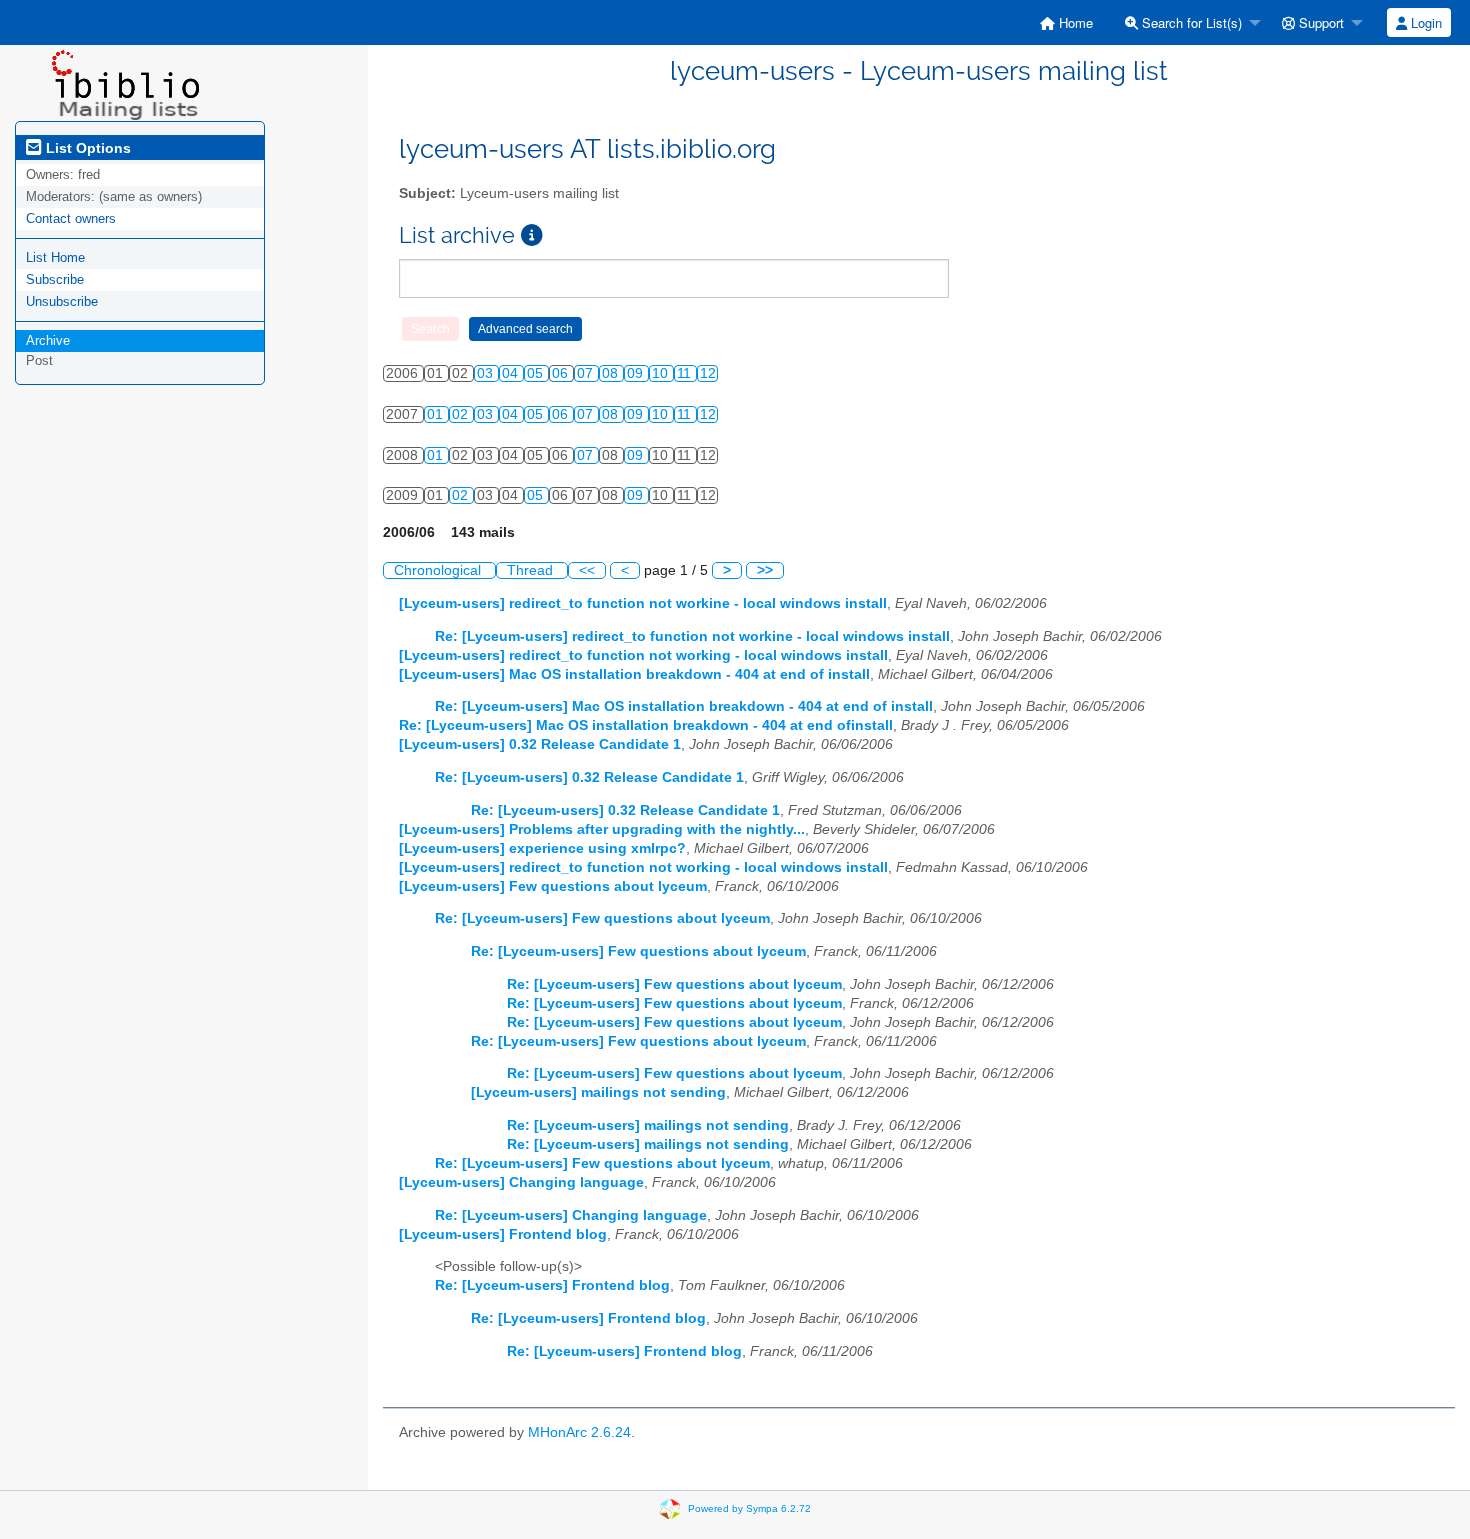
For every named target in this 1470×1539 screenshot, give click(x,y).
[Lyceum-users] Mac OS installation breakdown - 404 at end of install (634, 674)
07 (587, 373)
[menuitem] (1066, 22)
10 (662, 373)
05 (537, 373)
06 (562, 373)
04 (512, 373)
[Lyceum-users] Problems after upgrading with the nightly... (602, 829)
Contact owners (71, 218)
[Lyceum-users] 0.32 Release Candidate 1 (540, 744)
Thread (532, 570)
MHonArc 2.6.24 (579, 1432)
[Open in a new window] (532, 235)
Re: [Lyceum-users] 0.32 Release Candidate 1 (589, 777)
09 (637, 373)
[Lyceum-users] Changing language (521, 1182)
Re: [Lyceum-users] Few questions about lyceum (602, 918)
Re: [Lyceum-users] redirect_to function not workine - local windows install (692, 636)
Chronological (439, 570)
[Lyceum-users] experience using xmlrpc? (542, 848)
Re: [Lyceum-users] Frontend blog (552, 1285)
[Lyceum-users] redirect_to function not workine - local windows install (643, 603)
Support (1319, 22)
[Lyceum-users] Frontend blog (503, 1234)
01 (437, 414)
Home (1074, 22)
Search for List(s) (1190, 22)
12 (708, 373)
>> (765, 570)
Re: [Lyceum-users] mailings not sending (648, 1125)
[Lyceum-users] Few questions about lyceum (553, 886)
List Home (55, 257)
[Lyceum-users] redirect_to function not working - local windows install (643, 655)
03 (487, 373)
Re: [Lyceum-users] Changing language (571, 1215)
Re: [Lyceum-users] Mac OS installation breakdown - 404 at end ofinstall (646, 725)
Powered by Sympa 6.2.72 (749, 1507)
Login (1424, 22)
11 (686, 373)
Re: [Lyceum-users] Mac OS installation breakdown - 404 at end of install (684, 706)
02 (462, 414)
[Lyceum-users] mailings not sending (598, 1092)
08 (612, 373)
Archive (48, 340)
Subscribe (55, 279)
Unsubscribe (62, 301)
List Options (86, 148)
